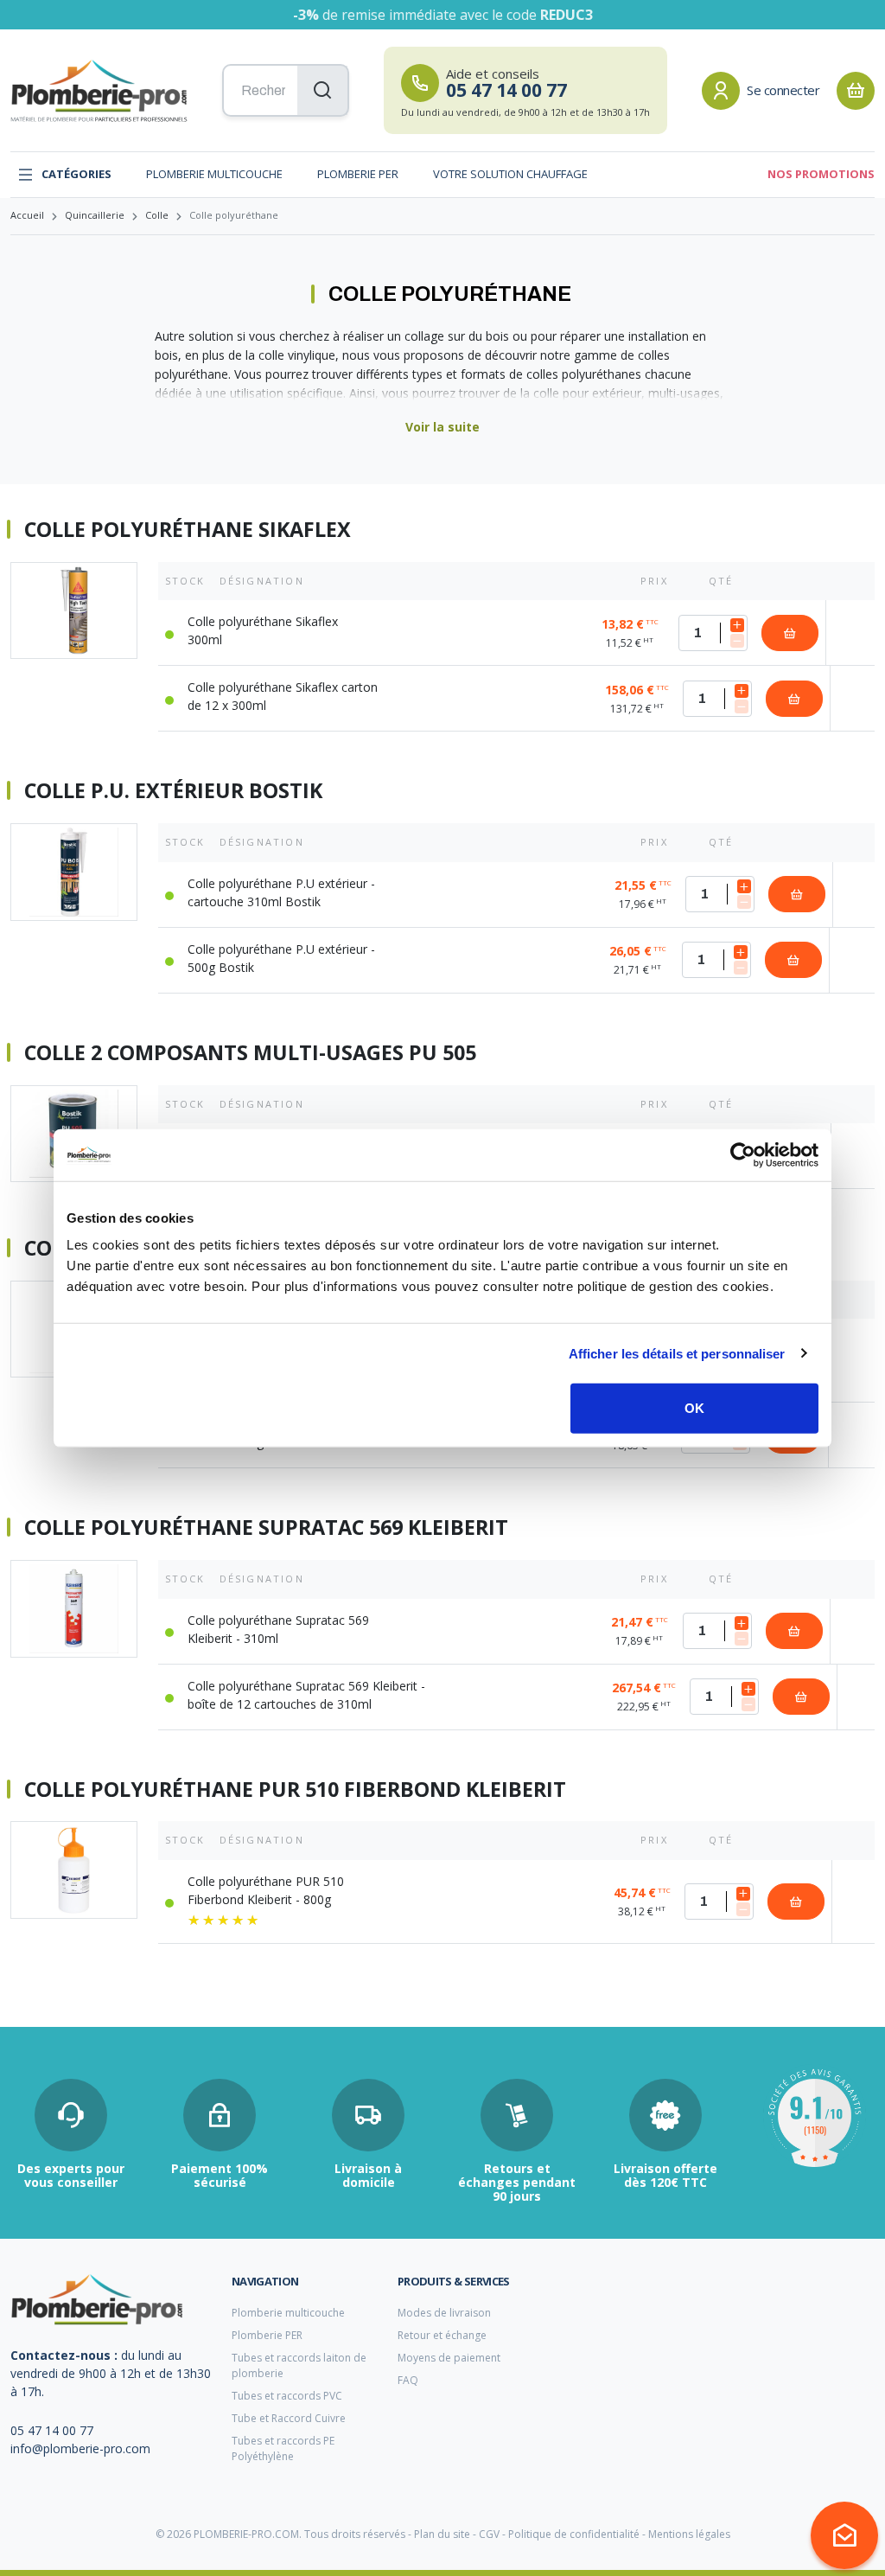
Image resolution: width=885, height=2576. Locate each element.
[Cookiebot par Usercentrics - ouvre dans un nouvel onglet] (743, 1154)
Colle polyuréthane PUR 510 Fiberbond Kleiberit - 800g (266, 1890)
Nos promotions (821, 174)
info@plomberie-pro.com (80, 2448)
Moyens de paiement (449, 2358)
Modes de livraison (444, 2313)
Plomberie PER (358, 174)
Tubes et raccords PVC (287, 2396)
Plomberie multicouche (214, 174)
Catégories (76, 174)
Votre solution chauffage (510, 174)
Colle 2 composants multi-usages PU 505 (250, 1053)
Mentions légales (689, 2534)
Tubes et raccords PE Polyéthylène (283, 2448)
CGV (489, 2534)
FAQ (408, 2380)
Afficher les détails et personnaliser (677, 1353)
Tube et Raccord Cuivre (289, 2418)
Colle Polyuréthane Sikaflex (188, 530)
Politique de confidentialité (574, 2534)
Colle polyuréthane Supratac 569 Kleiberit (266, 1528)
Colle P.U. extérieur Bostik (173, 791)
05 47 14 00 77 (52, 2430)
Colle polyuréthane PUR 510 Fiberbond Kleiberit (295, 1790)
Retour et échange (442, 2335)
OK (694, 1408)
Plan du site (442, 2534)
